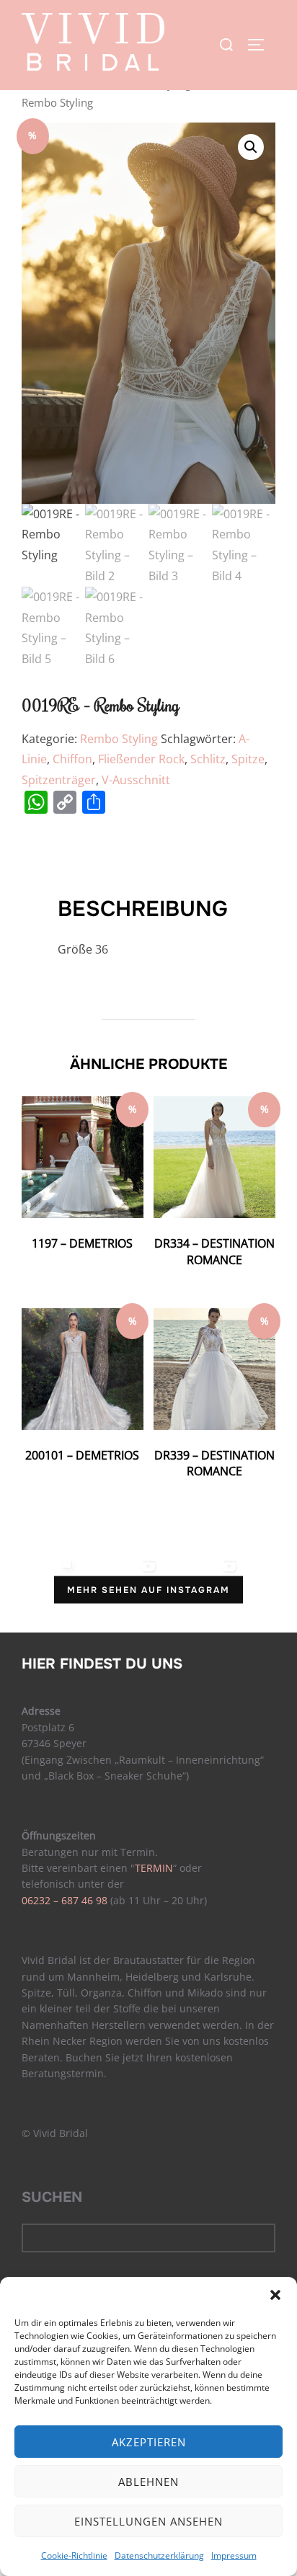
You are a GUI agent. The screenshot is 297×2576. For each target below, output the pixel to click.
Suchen (52, 2197)
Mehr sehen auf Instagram (148, 1590)
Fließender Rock (141, 759)
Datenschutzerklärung (159, 2555)
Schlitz (208, 759)
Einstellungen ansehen (148, 2521)
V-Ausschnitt (136, 780)
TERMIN (154, 1868)
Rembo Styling (119, 739)
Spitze (248, 759)
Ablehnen (148, 2482)
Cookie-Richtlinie (74, 2555)
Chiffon (72, 759)
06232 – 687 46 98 (65, 1900)
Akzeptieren (149, 2442)
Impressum (234, 2555)
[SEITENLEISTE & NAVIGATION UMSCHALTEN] (261, 45)
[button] (275, 2295)
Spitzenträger (59, 780)
